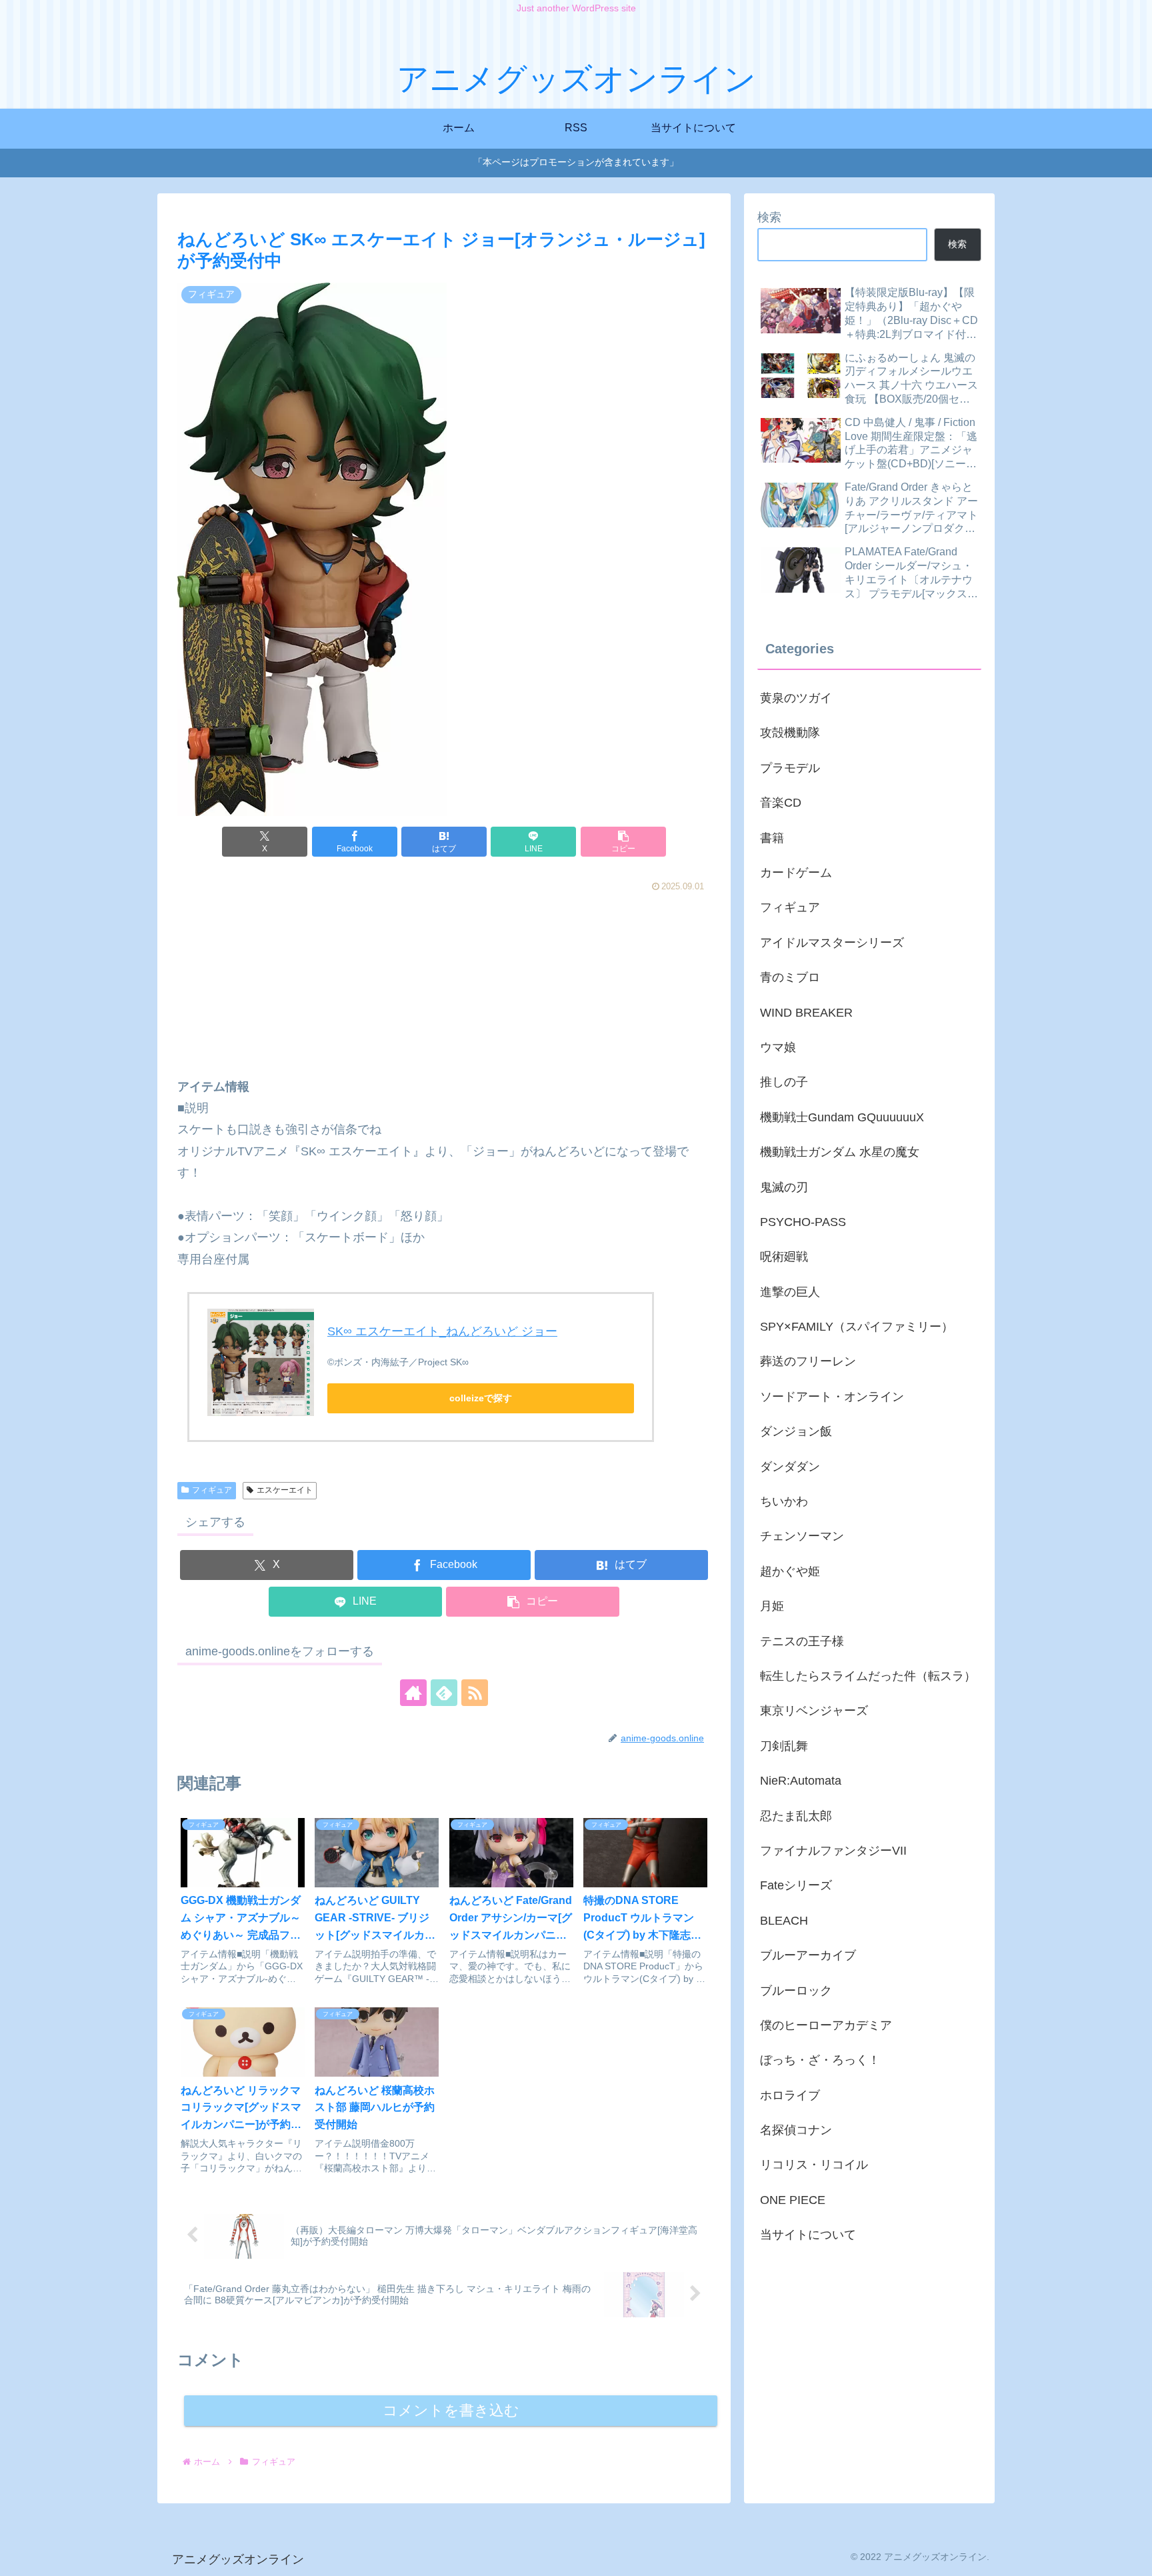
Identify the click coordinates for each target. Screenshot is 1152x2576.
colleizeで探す (481, 1398)
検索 (769, 217)
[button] (623, 842)
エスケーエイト (285, 1490)
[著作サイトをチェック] (413, 1693)
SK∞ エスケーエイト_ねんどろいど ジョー (442, 1331)
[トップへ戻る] (1132, 2556)
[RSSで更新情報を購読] (475, 1693)
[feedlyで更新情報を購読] (444, 1693)
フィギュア (212, 1490)
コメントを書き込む (451, 2410)
